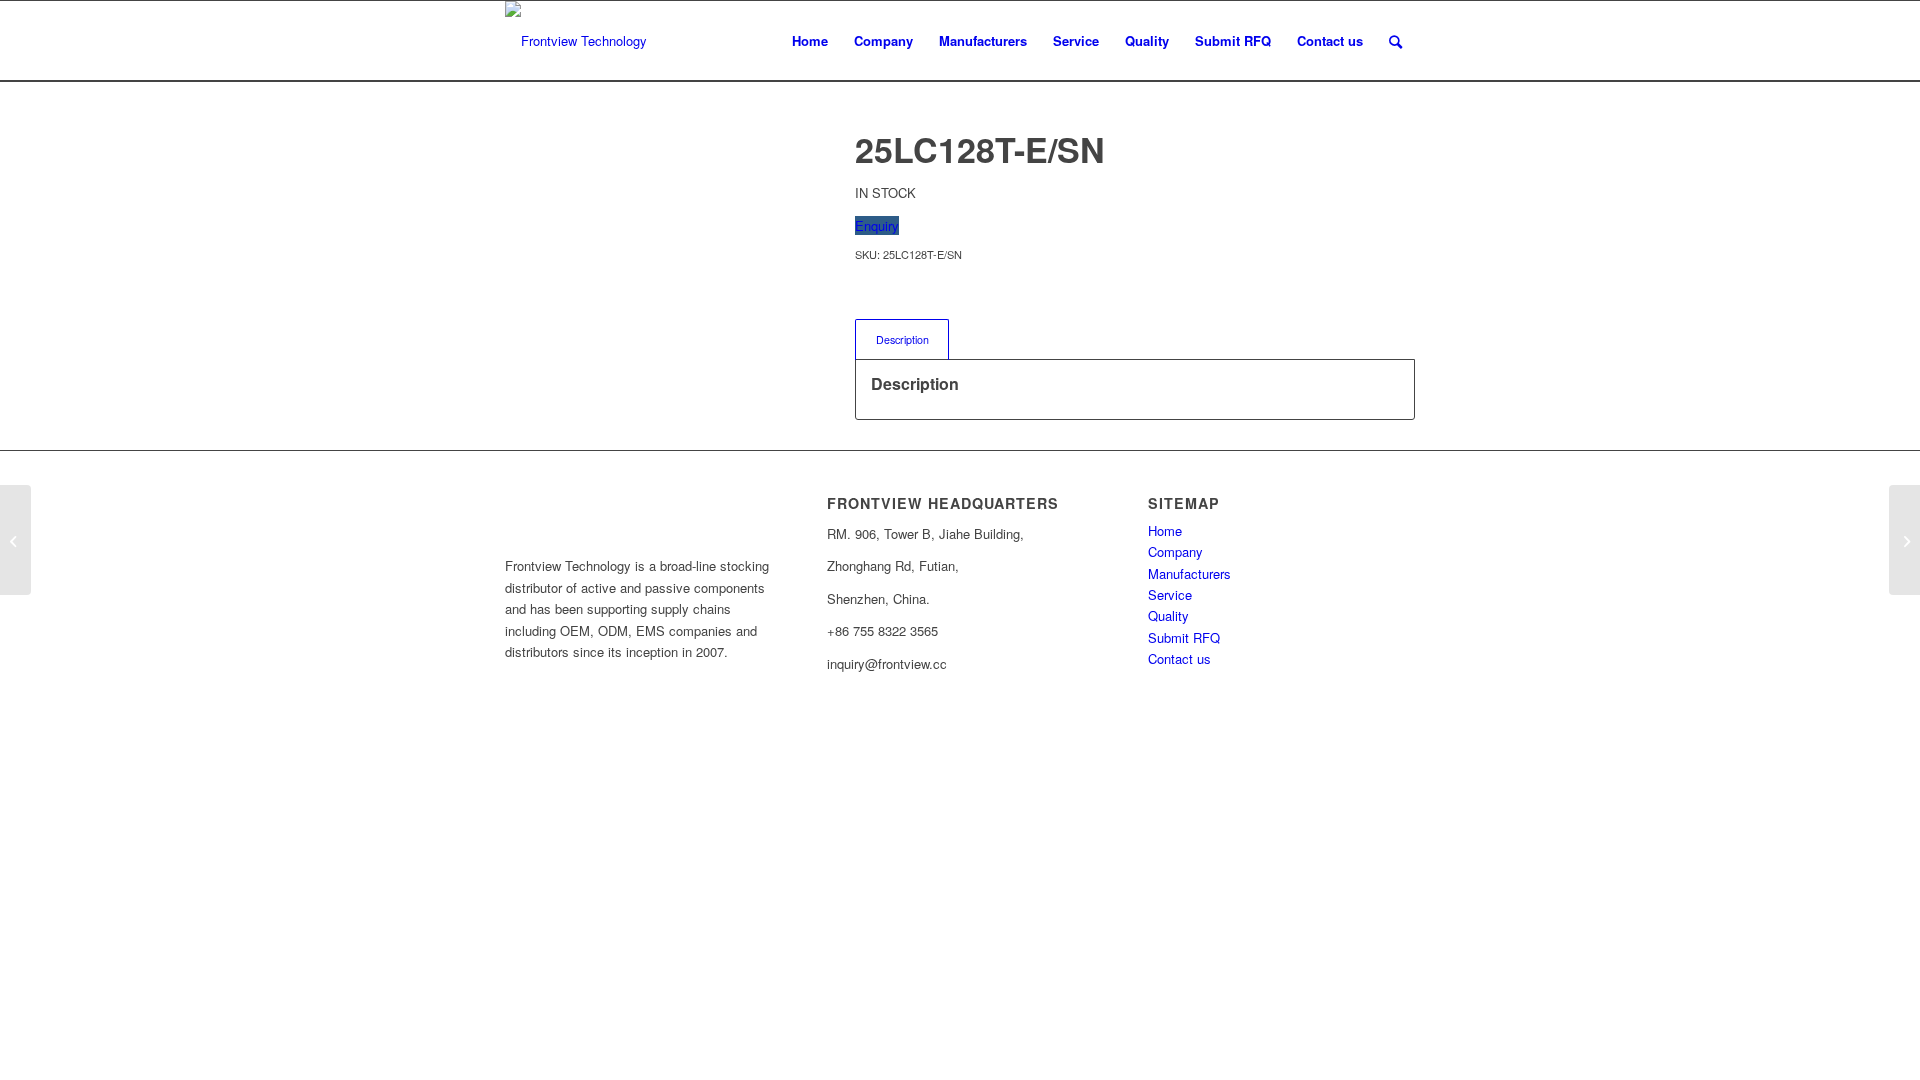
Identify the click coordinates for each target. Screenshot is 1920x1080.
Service (1170, 594)
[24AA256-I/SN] (15, 540)
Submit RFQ (1184, 637)
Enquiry (877, 225)
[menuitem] (810, 41)
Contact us (1179, 658)
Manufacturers (1189, 573)
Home (1165, 530)
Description (902, 339)
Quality (1168, 615)
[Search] (1395, 41)
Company (1175, 551)
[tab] (902, 339)
